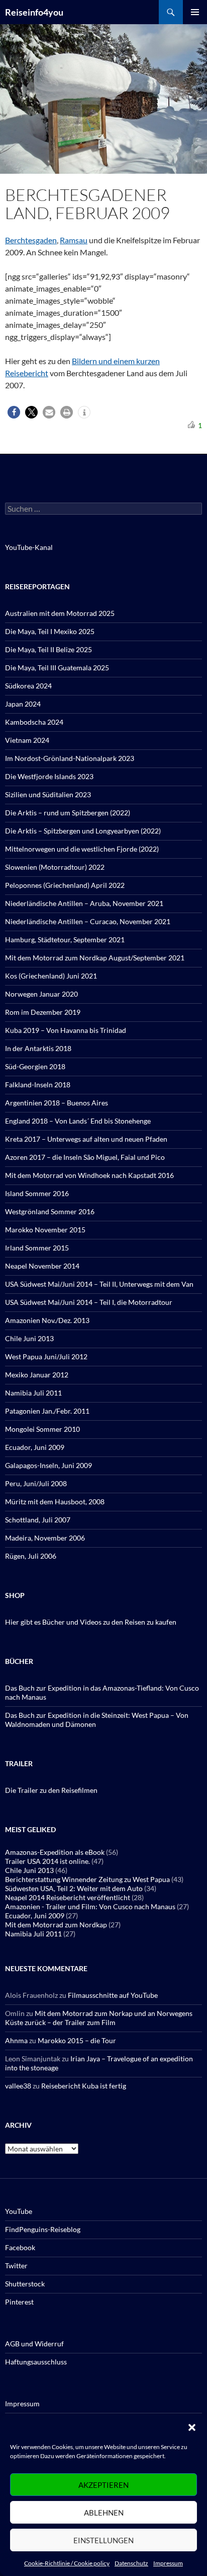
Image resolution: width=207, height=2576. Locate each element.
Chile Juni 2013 (29, 1338)
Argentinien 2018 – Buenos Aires (57, 1103)
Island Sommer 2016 (37, 1193)
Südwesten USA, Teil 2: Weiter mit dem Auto (74, 1888)
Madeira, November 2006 (45, 1538)
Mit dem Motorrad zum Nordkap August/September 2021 (95, 958)
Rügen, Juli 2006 (31, 1556)
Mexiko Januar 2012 (37, 1375)
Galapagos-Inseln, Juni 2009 (48, 1465)
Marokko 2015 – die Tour (77, 2040)
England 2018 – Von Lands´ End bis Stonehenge (78, 1121)
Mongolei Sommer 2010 (42, 1429)
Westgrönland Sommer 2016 (50, 1211)
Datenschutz (131, 2563)
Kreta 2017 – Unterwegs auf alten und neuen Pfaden (86, 1139)
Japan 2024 (23, 704)
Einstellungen (103, 2540)
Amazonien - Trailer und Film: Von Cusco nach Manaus (90, 1906)
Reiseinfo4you (34, 12)
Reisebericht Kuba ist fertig (84, 2086)
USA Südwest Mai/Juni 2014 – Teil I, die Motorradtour (89, 1302)
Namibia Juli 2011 (33, 1393)
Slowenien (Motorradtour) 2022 (55, 867)
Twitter (16, 2266)
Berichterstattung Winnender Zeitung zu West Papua (87, 1879)
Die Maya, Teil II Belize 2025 (48, 649)
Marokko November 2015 (45, 1230)
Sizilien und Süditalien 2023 (48, 794)
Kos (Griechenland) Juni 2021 (51, 976)
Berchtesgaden (31, 240)
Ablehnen (104, 2513)
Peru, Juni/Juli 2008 (36, 1483)
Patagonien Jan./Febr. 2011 (47, 1411)
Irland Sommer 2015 (37, 1248)
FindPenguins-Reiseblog (43, 2229)
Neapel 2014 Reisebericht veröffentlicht (68, 1897)
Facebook (20, 2247)
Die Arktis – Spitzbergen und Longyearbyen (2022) (83, 831)
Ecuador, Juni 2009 (35, 1447)
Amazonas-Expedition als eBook (55, 1852)
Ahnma (16, 2040)
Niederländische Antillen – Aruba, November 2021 (84, 903)
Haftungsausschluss (36, 2362)
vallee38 (18, 2086)
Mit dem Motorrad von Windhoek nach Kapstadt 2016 (89, 1175)
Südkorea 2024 (28, 686)
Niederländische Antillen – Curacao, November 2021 (88, 921)
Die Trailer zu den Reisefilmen (51, 1790)
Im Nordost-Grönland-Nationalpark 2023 (70, 758)
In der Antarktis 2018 (38, 1048)
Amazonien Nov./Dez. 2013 (47, 1320)
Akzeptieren (103, 2485)
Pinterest (19, 2302)
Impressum (168, 2563)
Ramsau (74, 240)
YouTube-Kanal (29, 547)
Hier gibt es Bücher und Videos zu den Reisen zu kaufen (91, 1622)
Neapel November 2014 (42, 1266)
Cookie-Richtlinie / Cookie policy (67, 2563)
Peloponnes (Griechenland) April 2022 (65, 885)
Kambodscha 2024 (34, 722)
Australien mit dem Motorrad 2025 (60, 613)
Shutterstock (25, 2284)
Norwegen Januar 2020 (41, 994)
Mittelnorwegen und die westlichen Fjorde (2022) (82, 849)
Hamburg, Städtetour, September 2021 (65, 939)
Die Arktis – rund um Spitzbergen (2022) (68, 813)
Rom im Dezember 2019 (43, 1012)
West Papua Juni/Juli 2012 (46, 1356)
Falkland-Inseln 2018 (38, 1085)
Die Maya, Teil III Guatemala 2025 (57, 668)
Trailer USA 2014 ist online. (47, 1861)
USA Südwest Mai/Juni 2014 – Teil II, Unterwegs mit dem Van (99, 1284)
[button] (192, 2427)
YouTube (19, 2211)
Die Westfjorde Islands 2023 (49, 776)
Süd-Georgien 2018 (35, 1066)
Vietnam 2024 (27, 740)
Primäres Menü (195, 12)
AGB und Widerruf (34, 2344)
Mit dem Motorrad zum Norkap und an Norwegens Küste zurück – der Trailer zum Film (99, 2018)
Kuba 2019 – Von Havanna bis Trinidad (66, 1030)
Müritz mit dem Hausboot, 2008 (55, 1502)
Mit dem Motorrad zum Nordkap (56, 1925)
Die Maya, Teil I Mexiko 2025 (50, 631)
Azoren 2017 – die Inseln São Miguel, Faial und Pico (85, 1157)
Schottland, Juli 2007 (38, 1520)
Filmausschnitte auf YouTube (113, 1995)
